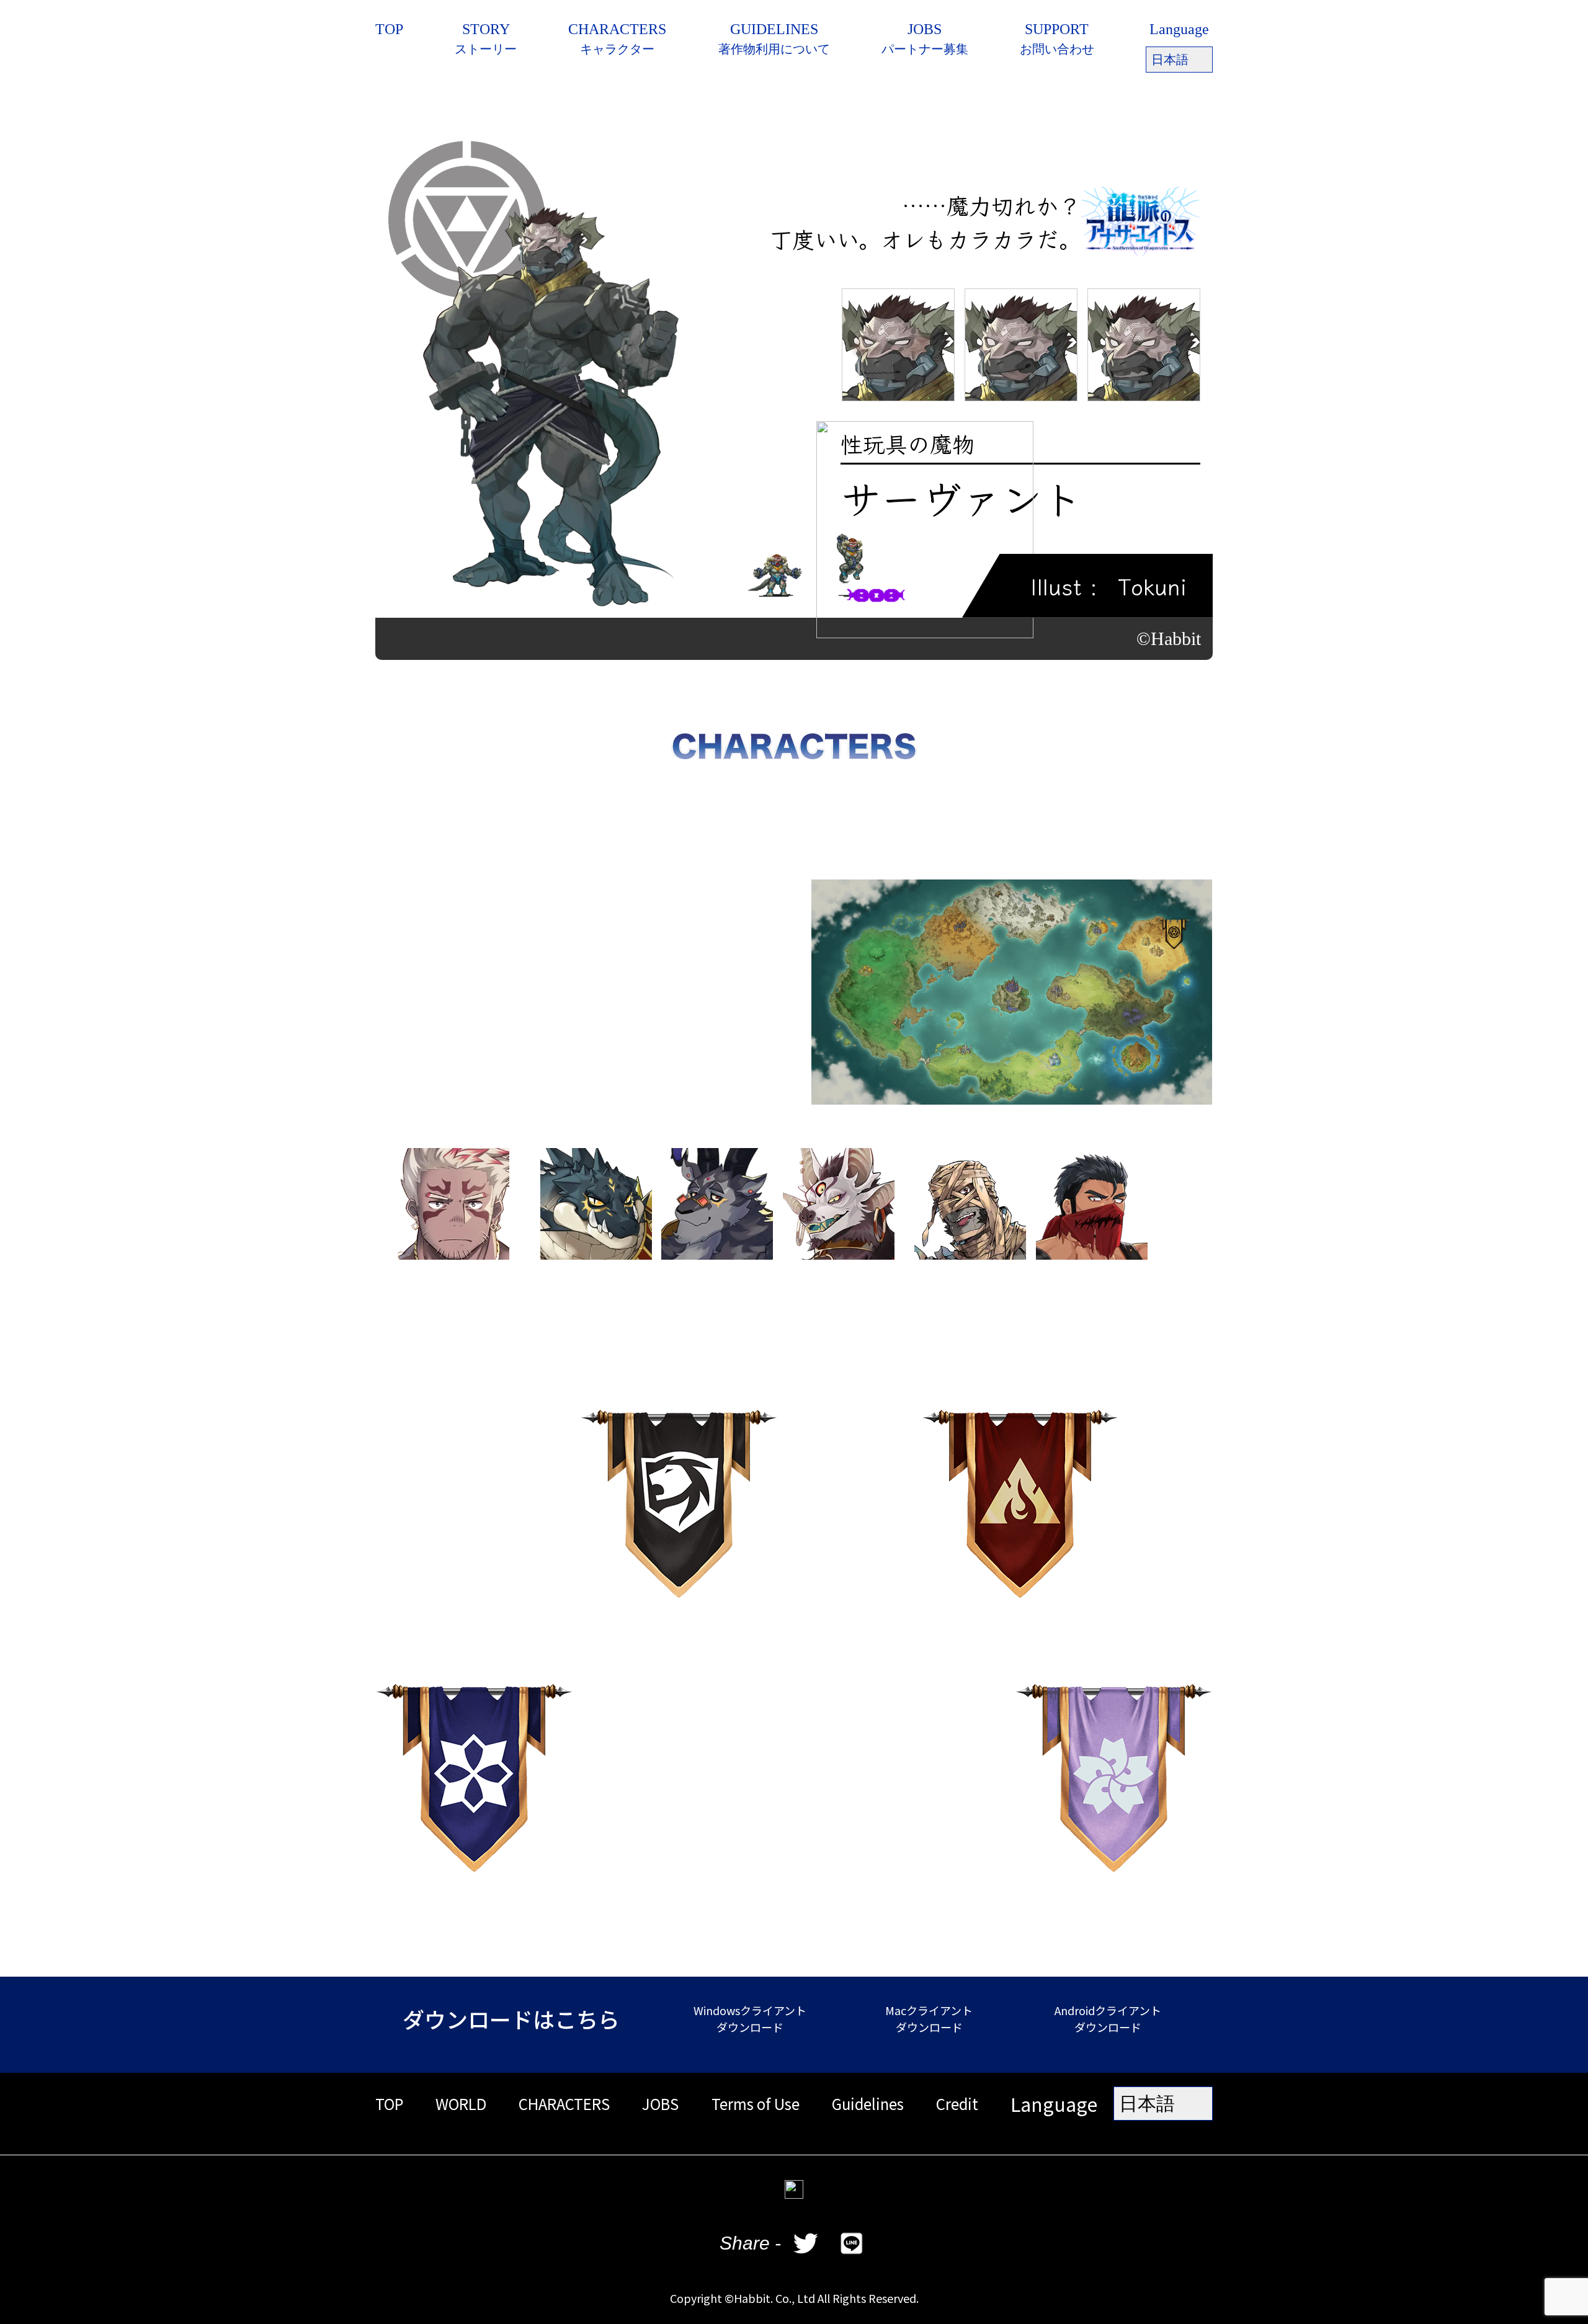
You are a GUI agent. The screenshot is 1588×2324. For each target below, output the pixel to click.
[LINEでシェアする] (852, 2243)
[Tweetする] (806, 2243)
